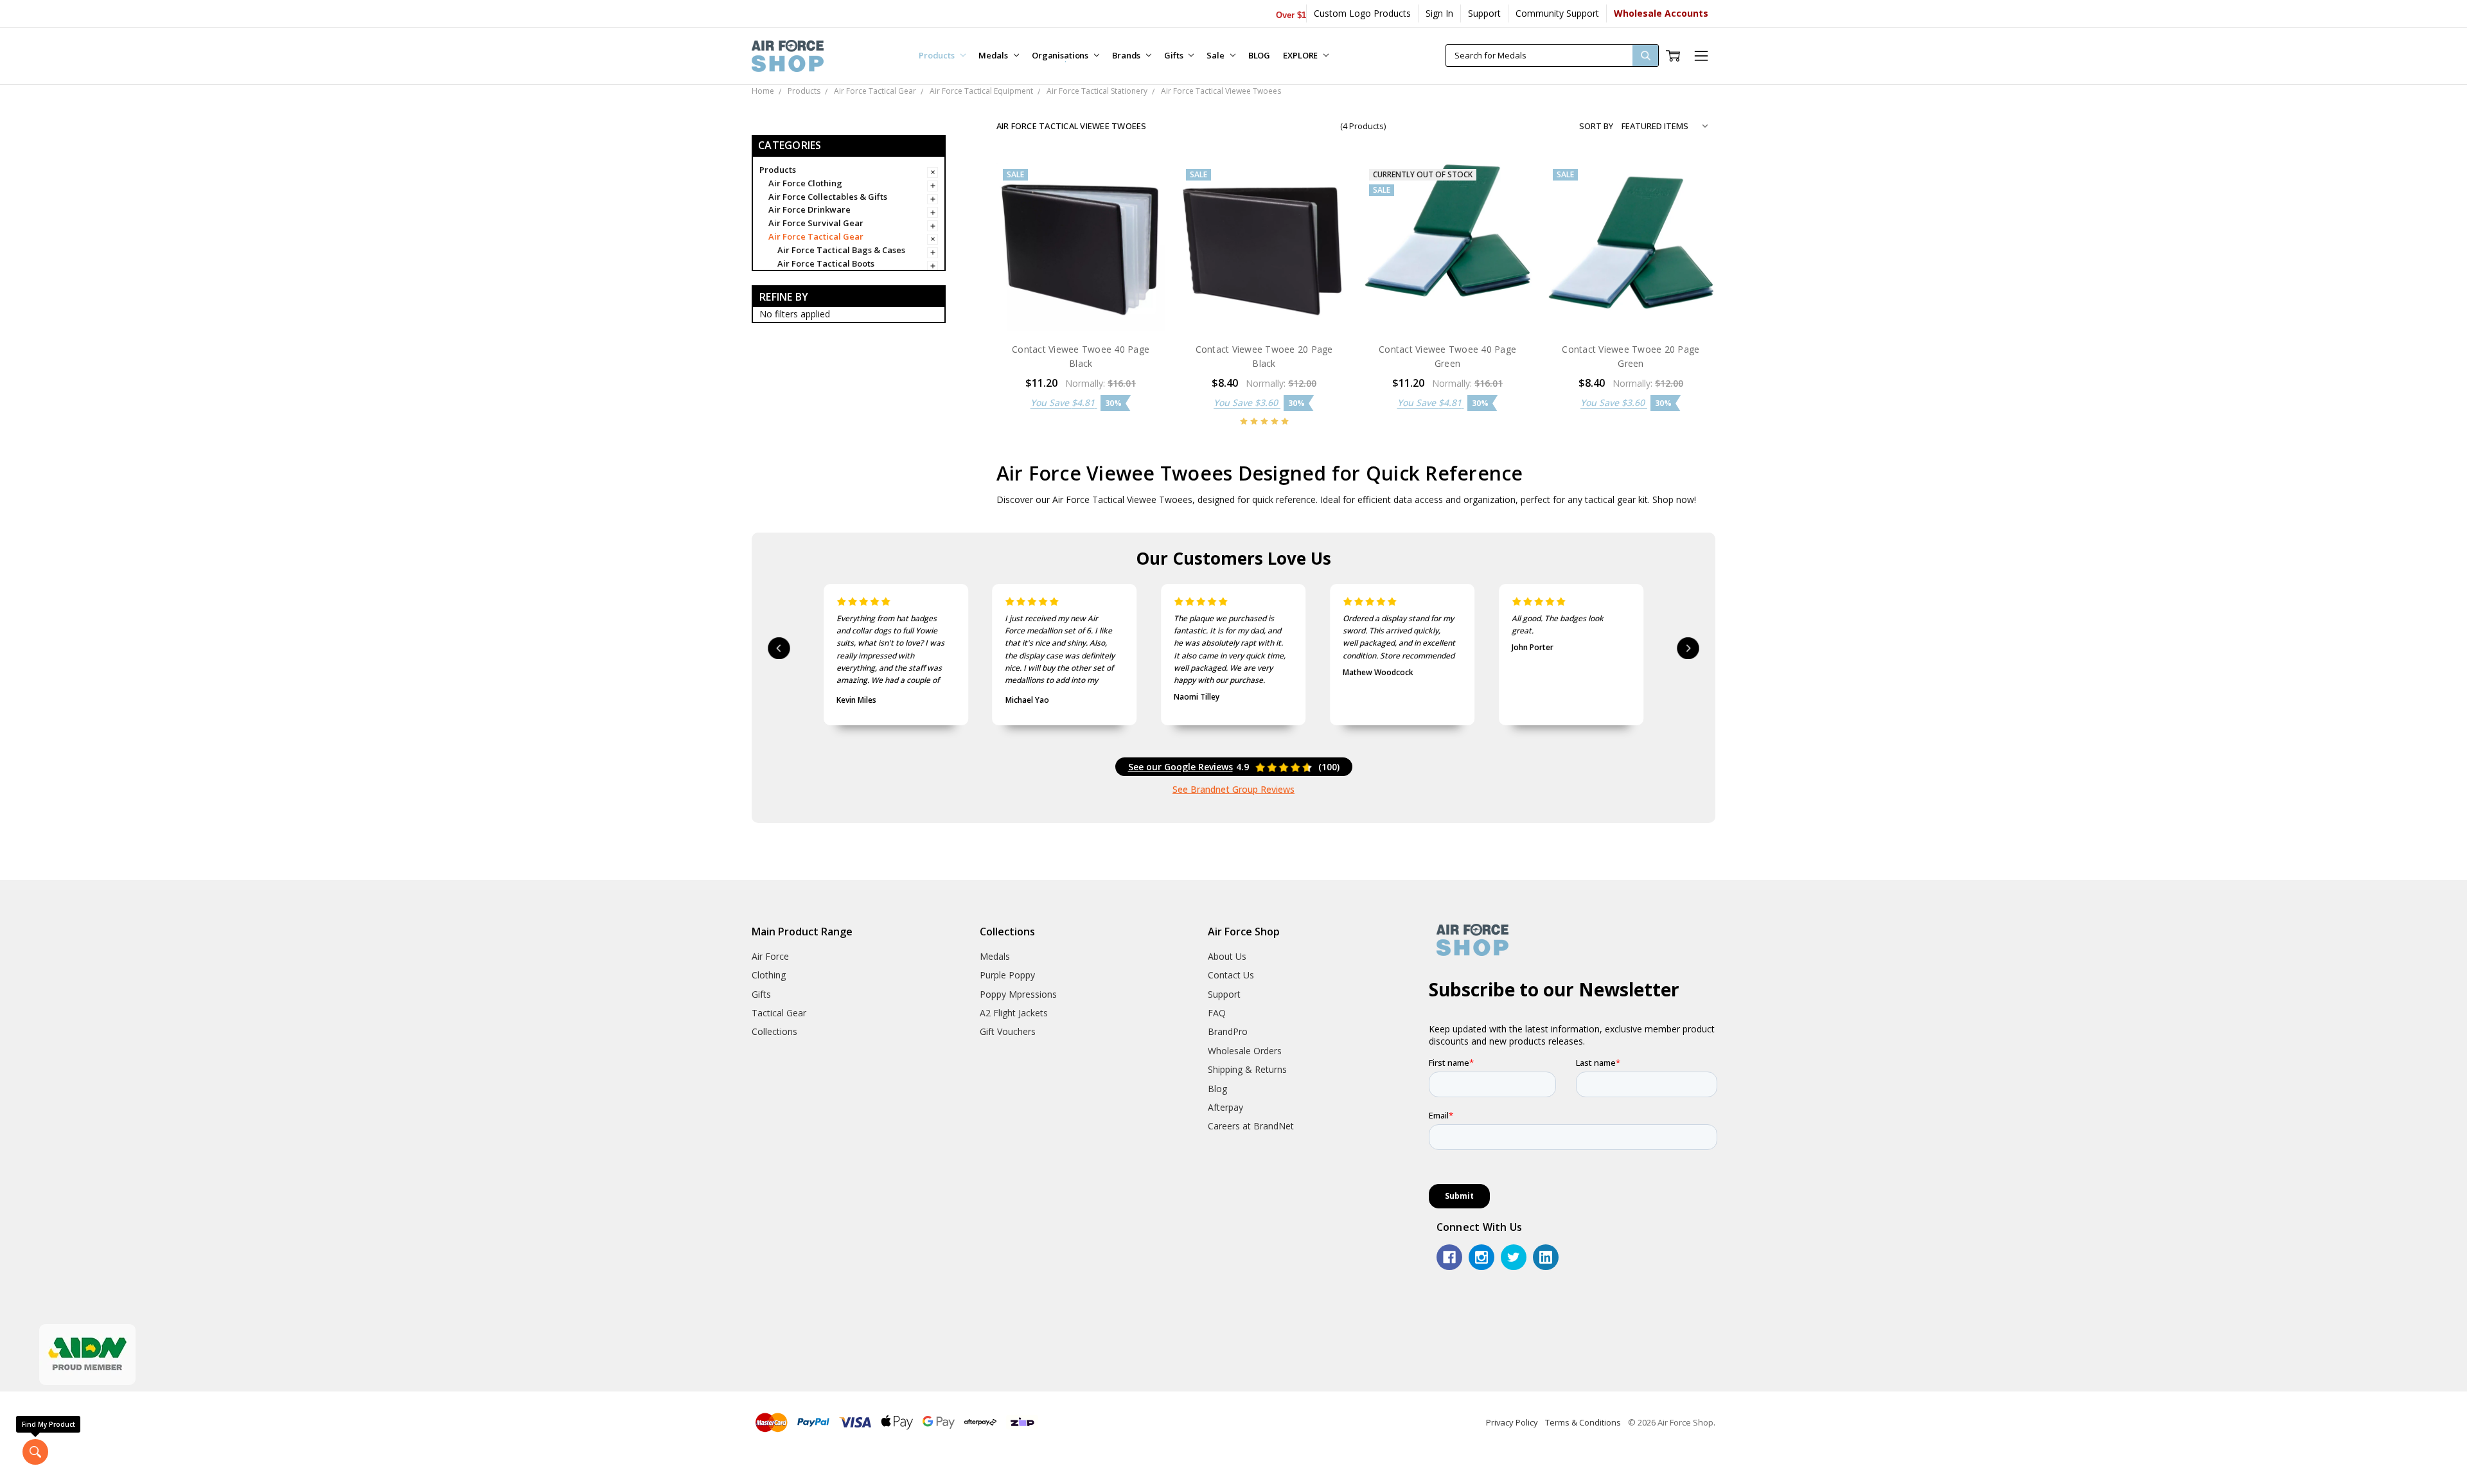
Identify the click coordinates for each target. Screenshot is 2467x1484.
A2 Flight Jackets (1014, 1013)
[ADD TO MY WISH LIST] (1142, 226)
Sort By (1596, 126)
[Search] (1645, 56)
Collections (774, 1031)
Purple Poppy (1007, 975)
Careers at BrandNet (1251, 1126)
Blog (1217, 1089)
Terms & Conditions (1583, 1422)
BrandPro (1228, 1031)
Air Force (770, 956)
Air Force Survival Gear (816, 223)
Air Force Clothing (805, 183)
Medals (994, 55)
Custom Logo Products (1362, 13)
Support (1484, 13)
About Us (1227, 956)
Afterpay (1225, 1107)
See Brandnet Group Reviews (1233, 789)
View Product (1447, 305)
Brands (1127, 55)
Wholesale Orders (1245, 1051)
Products (938, 55)
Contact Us (1231, 975)
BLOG (1259, 55)
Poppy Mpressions (1018, 994)
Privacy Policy (1512, 1422)
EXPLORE (1301, 55)
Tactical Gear (779, 1013)
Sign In (1439, 13)
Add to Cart (1081, 305)
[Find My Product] (35, 1452)
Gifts (1174, 55)
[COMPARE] (1142, 206)
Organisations (1061, 55)
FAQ (1217, 1013)
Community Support (1557, 13)
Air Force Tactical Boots (826, 263)
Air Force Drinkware (809, 209)
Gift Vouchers (1008, 1031)
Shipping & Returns (1247, 1069)
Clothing (769, 975)
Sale (1216, 55)
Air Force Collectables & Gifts (828, 197)
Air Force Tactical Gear (816, 236)
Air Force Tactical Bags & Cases (841, 250)
